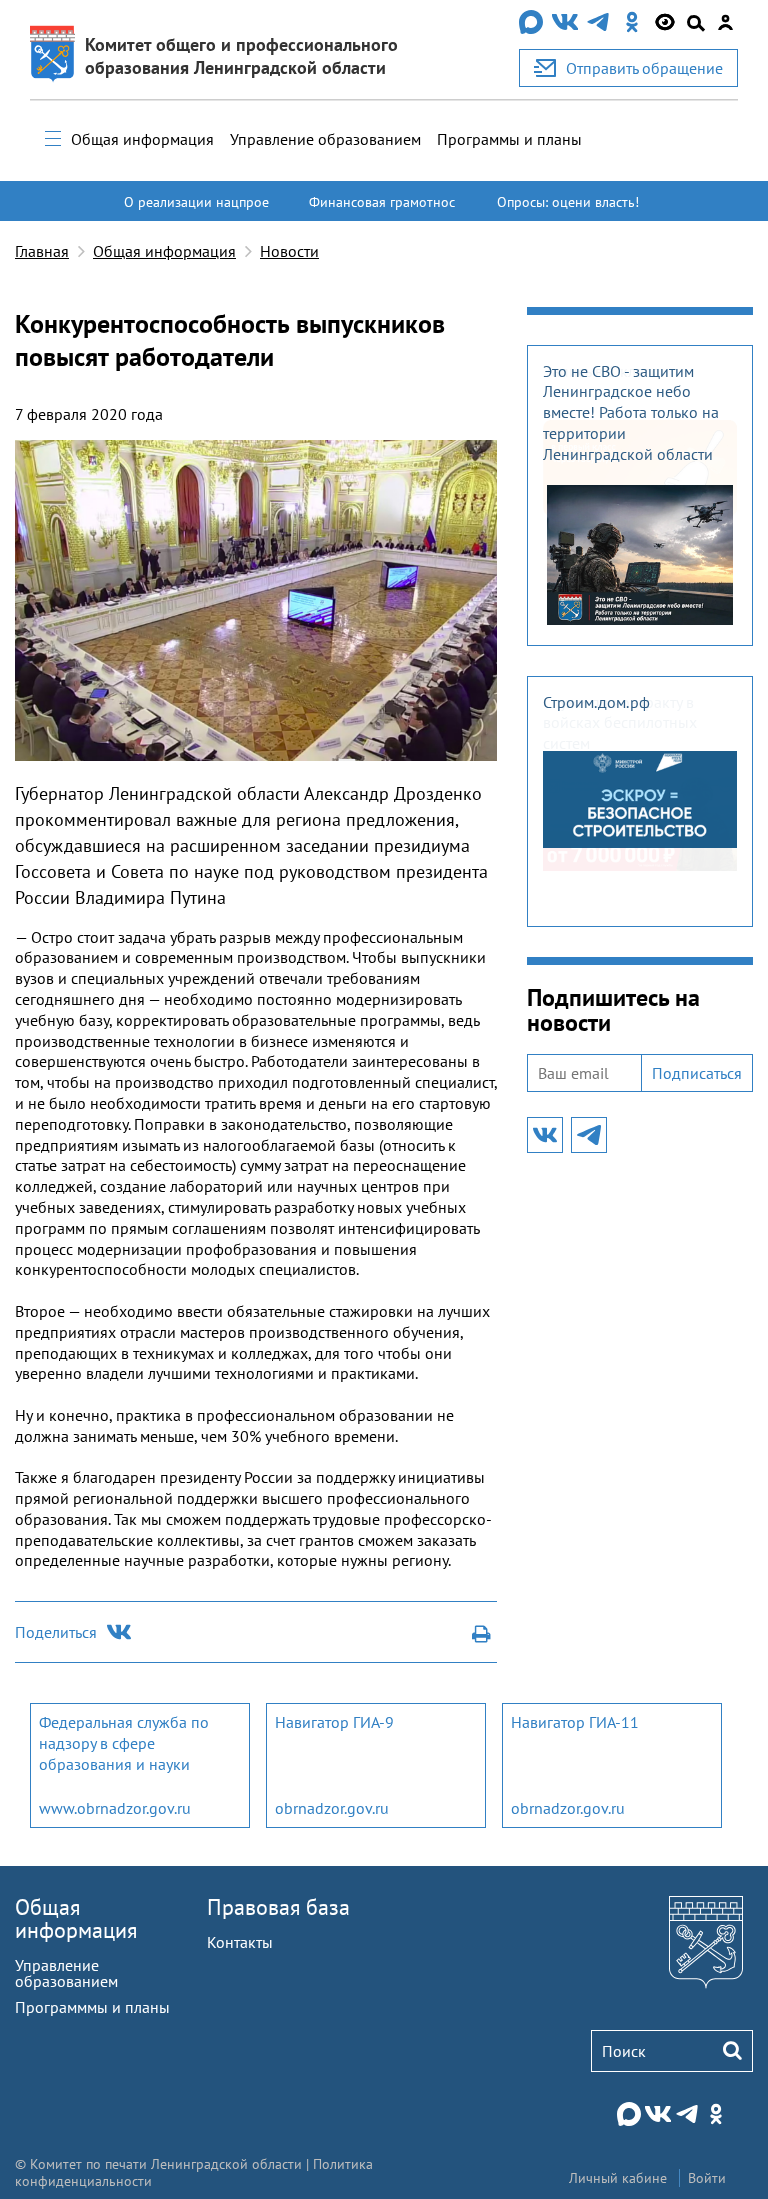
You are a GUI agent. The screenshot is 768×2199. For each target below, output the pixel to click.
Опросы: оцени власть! (568, 202)
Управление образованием (325, 139)
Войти (707, 2178)
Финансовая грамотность (382, 211)
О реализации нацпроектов (196, 211)
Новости (289, 251)
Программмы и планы (92, 2007)
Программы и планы (509, 139)
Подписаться (697, 1073)
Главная (42, 251)
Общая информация (142, 139)
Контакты (240, 1942)
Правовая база (278, 1907)
